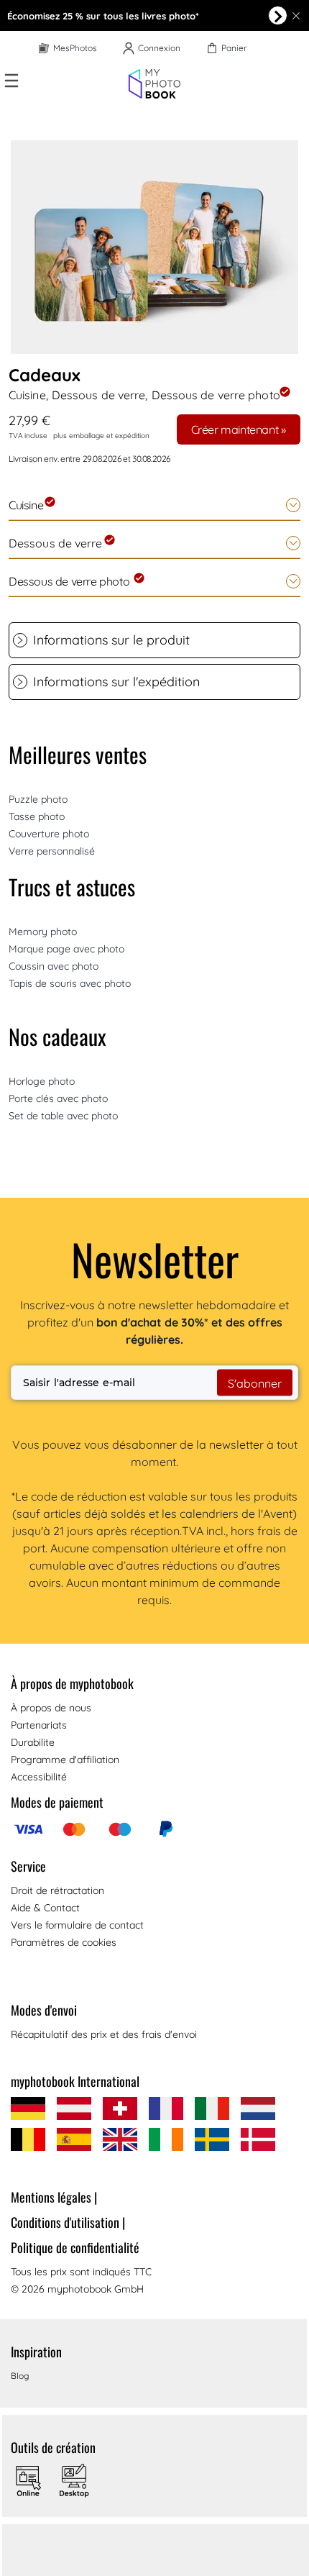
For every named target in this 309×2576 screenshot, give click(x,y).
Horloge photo (42, 1081)
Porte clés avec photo (58, 1098)
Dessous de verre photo (70, 581)
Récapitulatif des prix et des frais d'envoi (104, 2034)
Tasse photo (37, 816)
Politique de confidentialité (75, 2247)
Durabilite (33, 1742)
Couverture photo (49, 834)
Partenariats (39, 1725)
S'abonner (255, 1383)
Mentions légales (54, 2197)
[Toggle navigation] (11, 81)
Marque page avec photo (66, 949)
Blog (20, 2376)
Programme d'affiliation (65, 1760)
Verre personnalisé (52, 851)
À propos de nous (51, 1708)
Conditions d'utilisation (68, 2222)
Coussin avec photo (54, 966)
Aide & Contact (45, 1908)
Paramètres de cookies (64, 1942)
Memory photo (43, 932)
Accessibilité (39, 1777)
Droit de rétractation (57, 1890)
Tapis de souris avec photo (70, 983)
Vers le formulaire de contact (77, 1925)
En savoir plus (278, 15)
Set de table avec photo (63, 1116)
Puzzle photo (38, 799)
